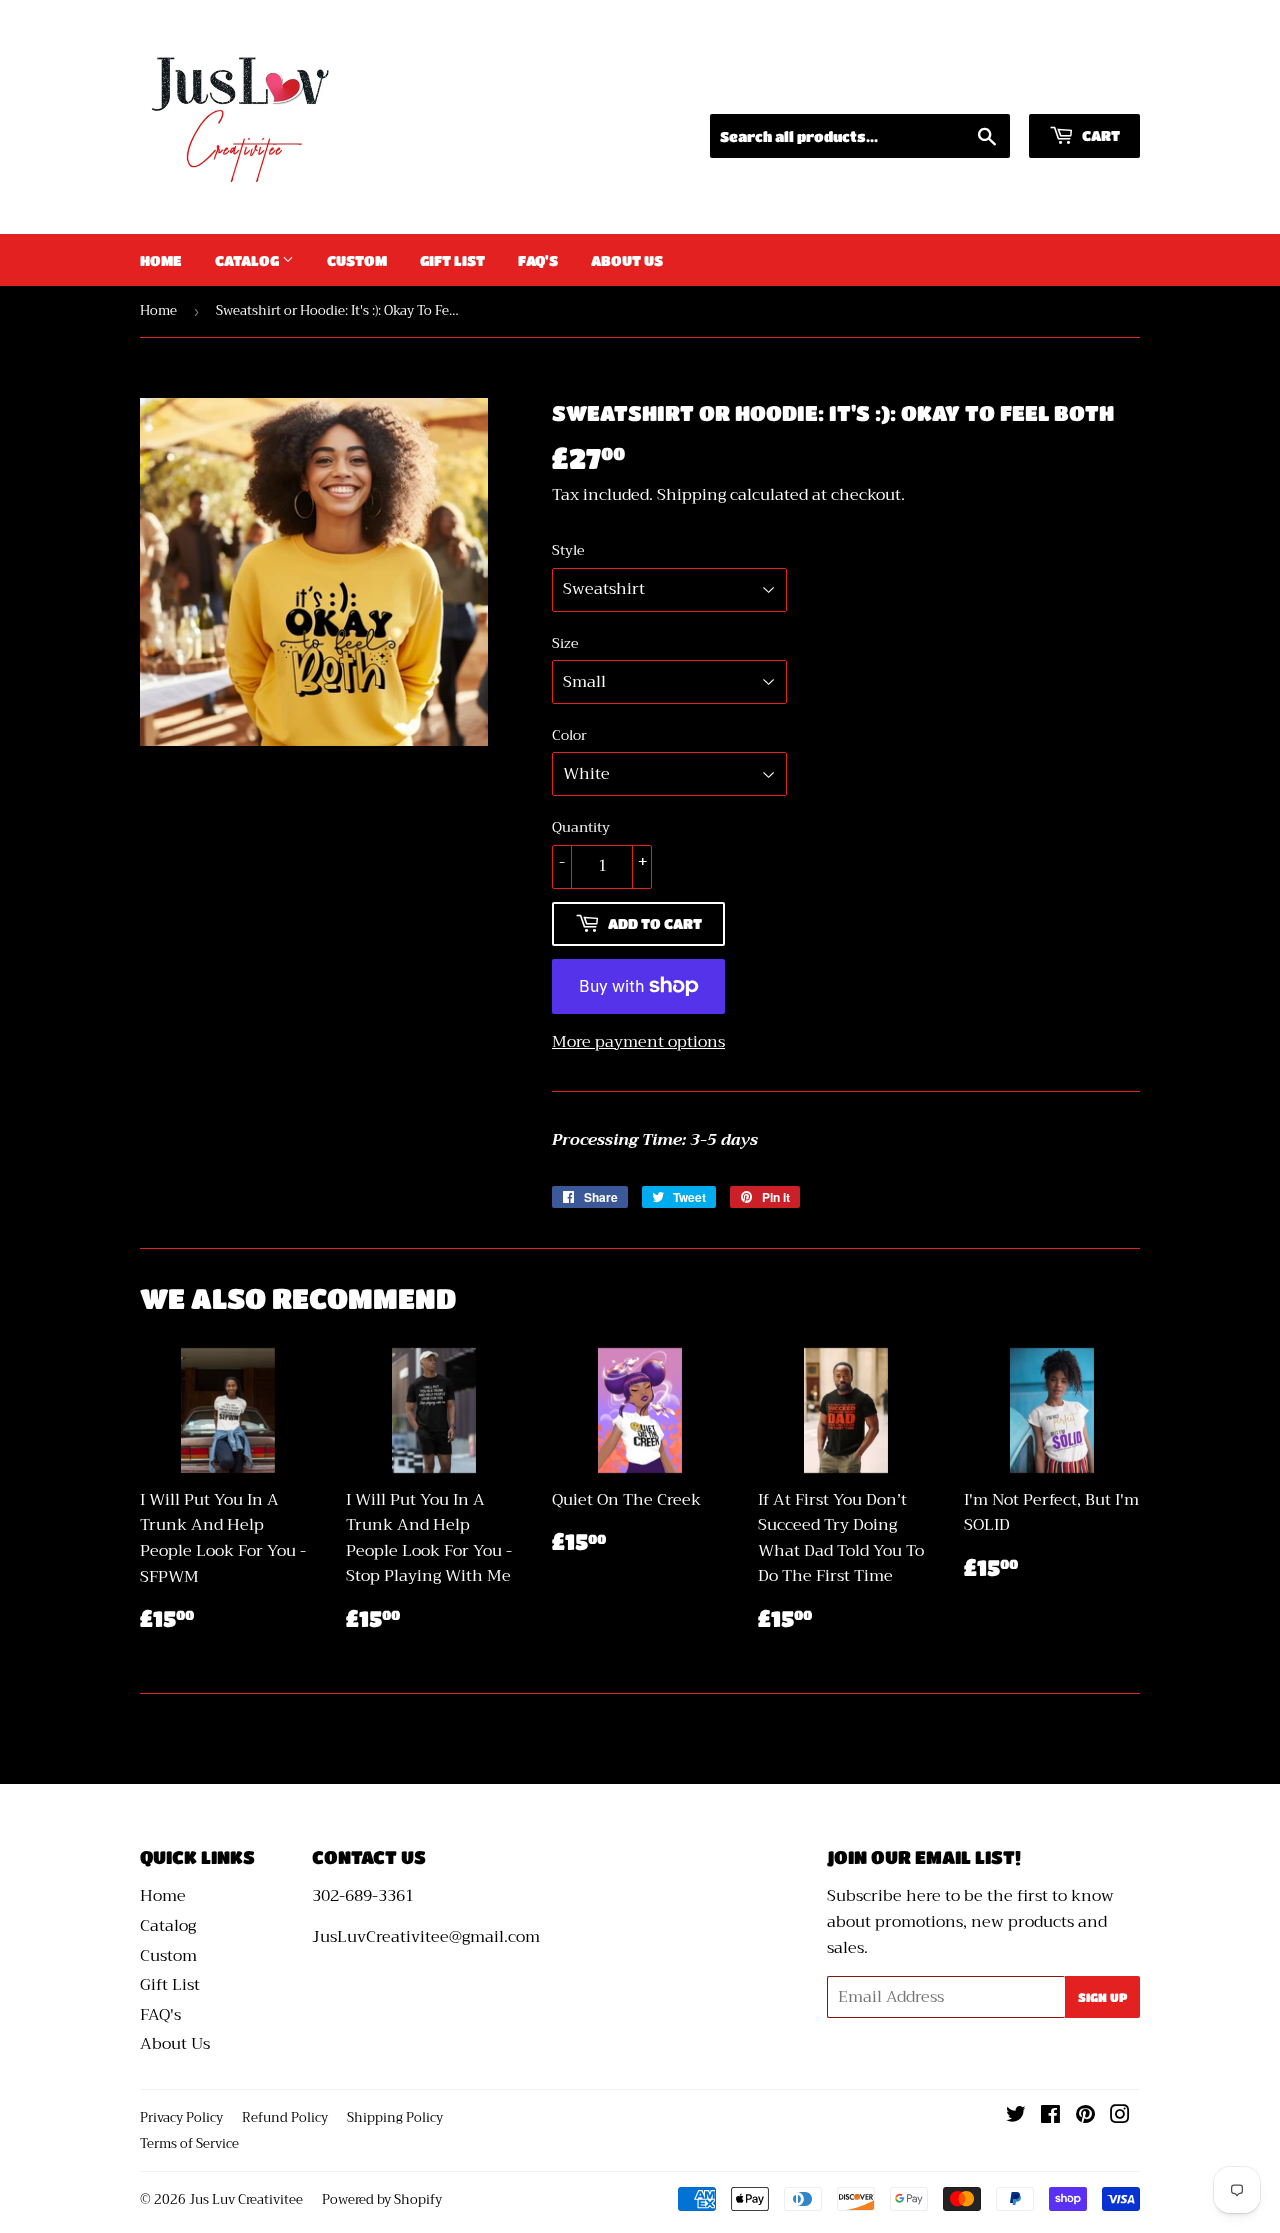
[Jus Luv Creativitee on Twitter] (1016, 2117)
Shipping (691, 495)
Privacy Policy (181, 2117)
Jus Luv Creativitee (246, 2199)
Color (569, 735)
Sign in (954, 88)
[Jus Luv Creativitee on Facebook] (1050, 2117)
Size (565, 643)
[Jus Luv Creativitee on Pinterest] (1085, 2117)
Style (568, 550)
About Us (627, 260)
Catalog (248, 260)
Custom (357, 260)
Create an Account (1075, 88)
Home (161, 260)
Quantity (581, 827)
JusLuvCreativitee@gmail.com (426, 1937)
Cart (1099, 135)
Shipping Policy (395, 2117)
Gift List (452, 260)
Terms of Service (189, 2143)
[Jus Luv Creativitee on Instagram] (1120, 2117)
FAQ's (538, 260)
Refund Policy (285, 2117)
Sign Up (1102, 1997)
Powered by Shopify (382, 2199)
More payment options (638, 1043)
